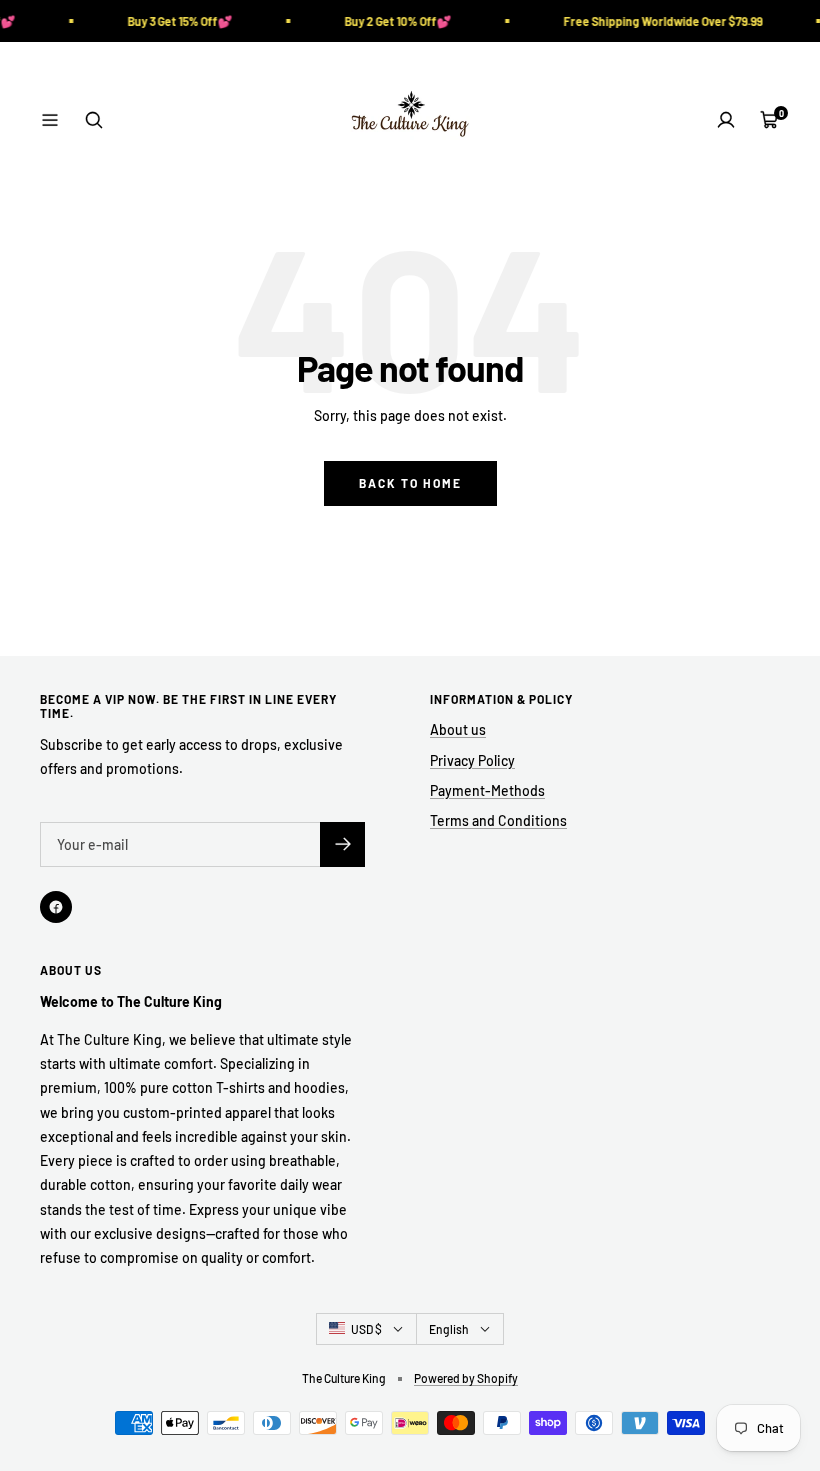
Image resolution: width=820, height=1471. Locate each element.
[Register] (342, 844)
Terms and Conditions (498, 820)
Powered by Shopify (466, 1378)
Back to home (410, 483)
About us (458, 729)
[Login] (726, 120)
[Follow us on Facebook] (56, 907)
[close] (364, 1356)
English (449, 1329)
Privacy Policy (472, 760)
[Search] (94, 120)
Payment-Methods (487, 790)
